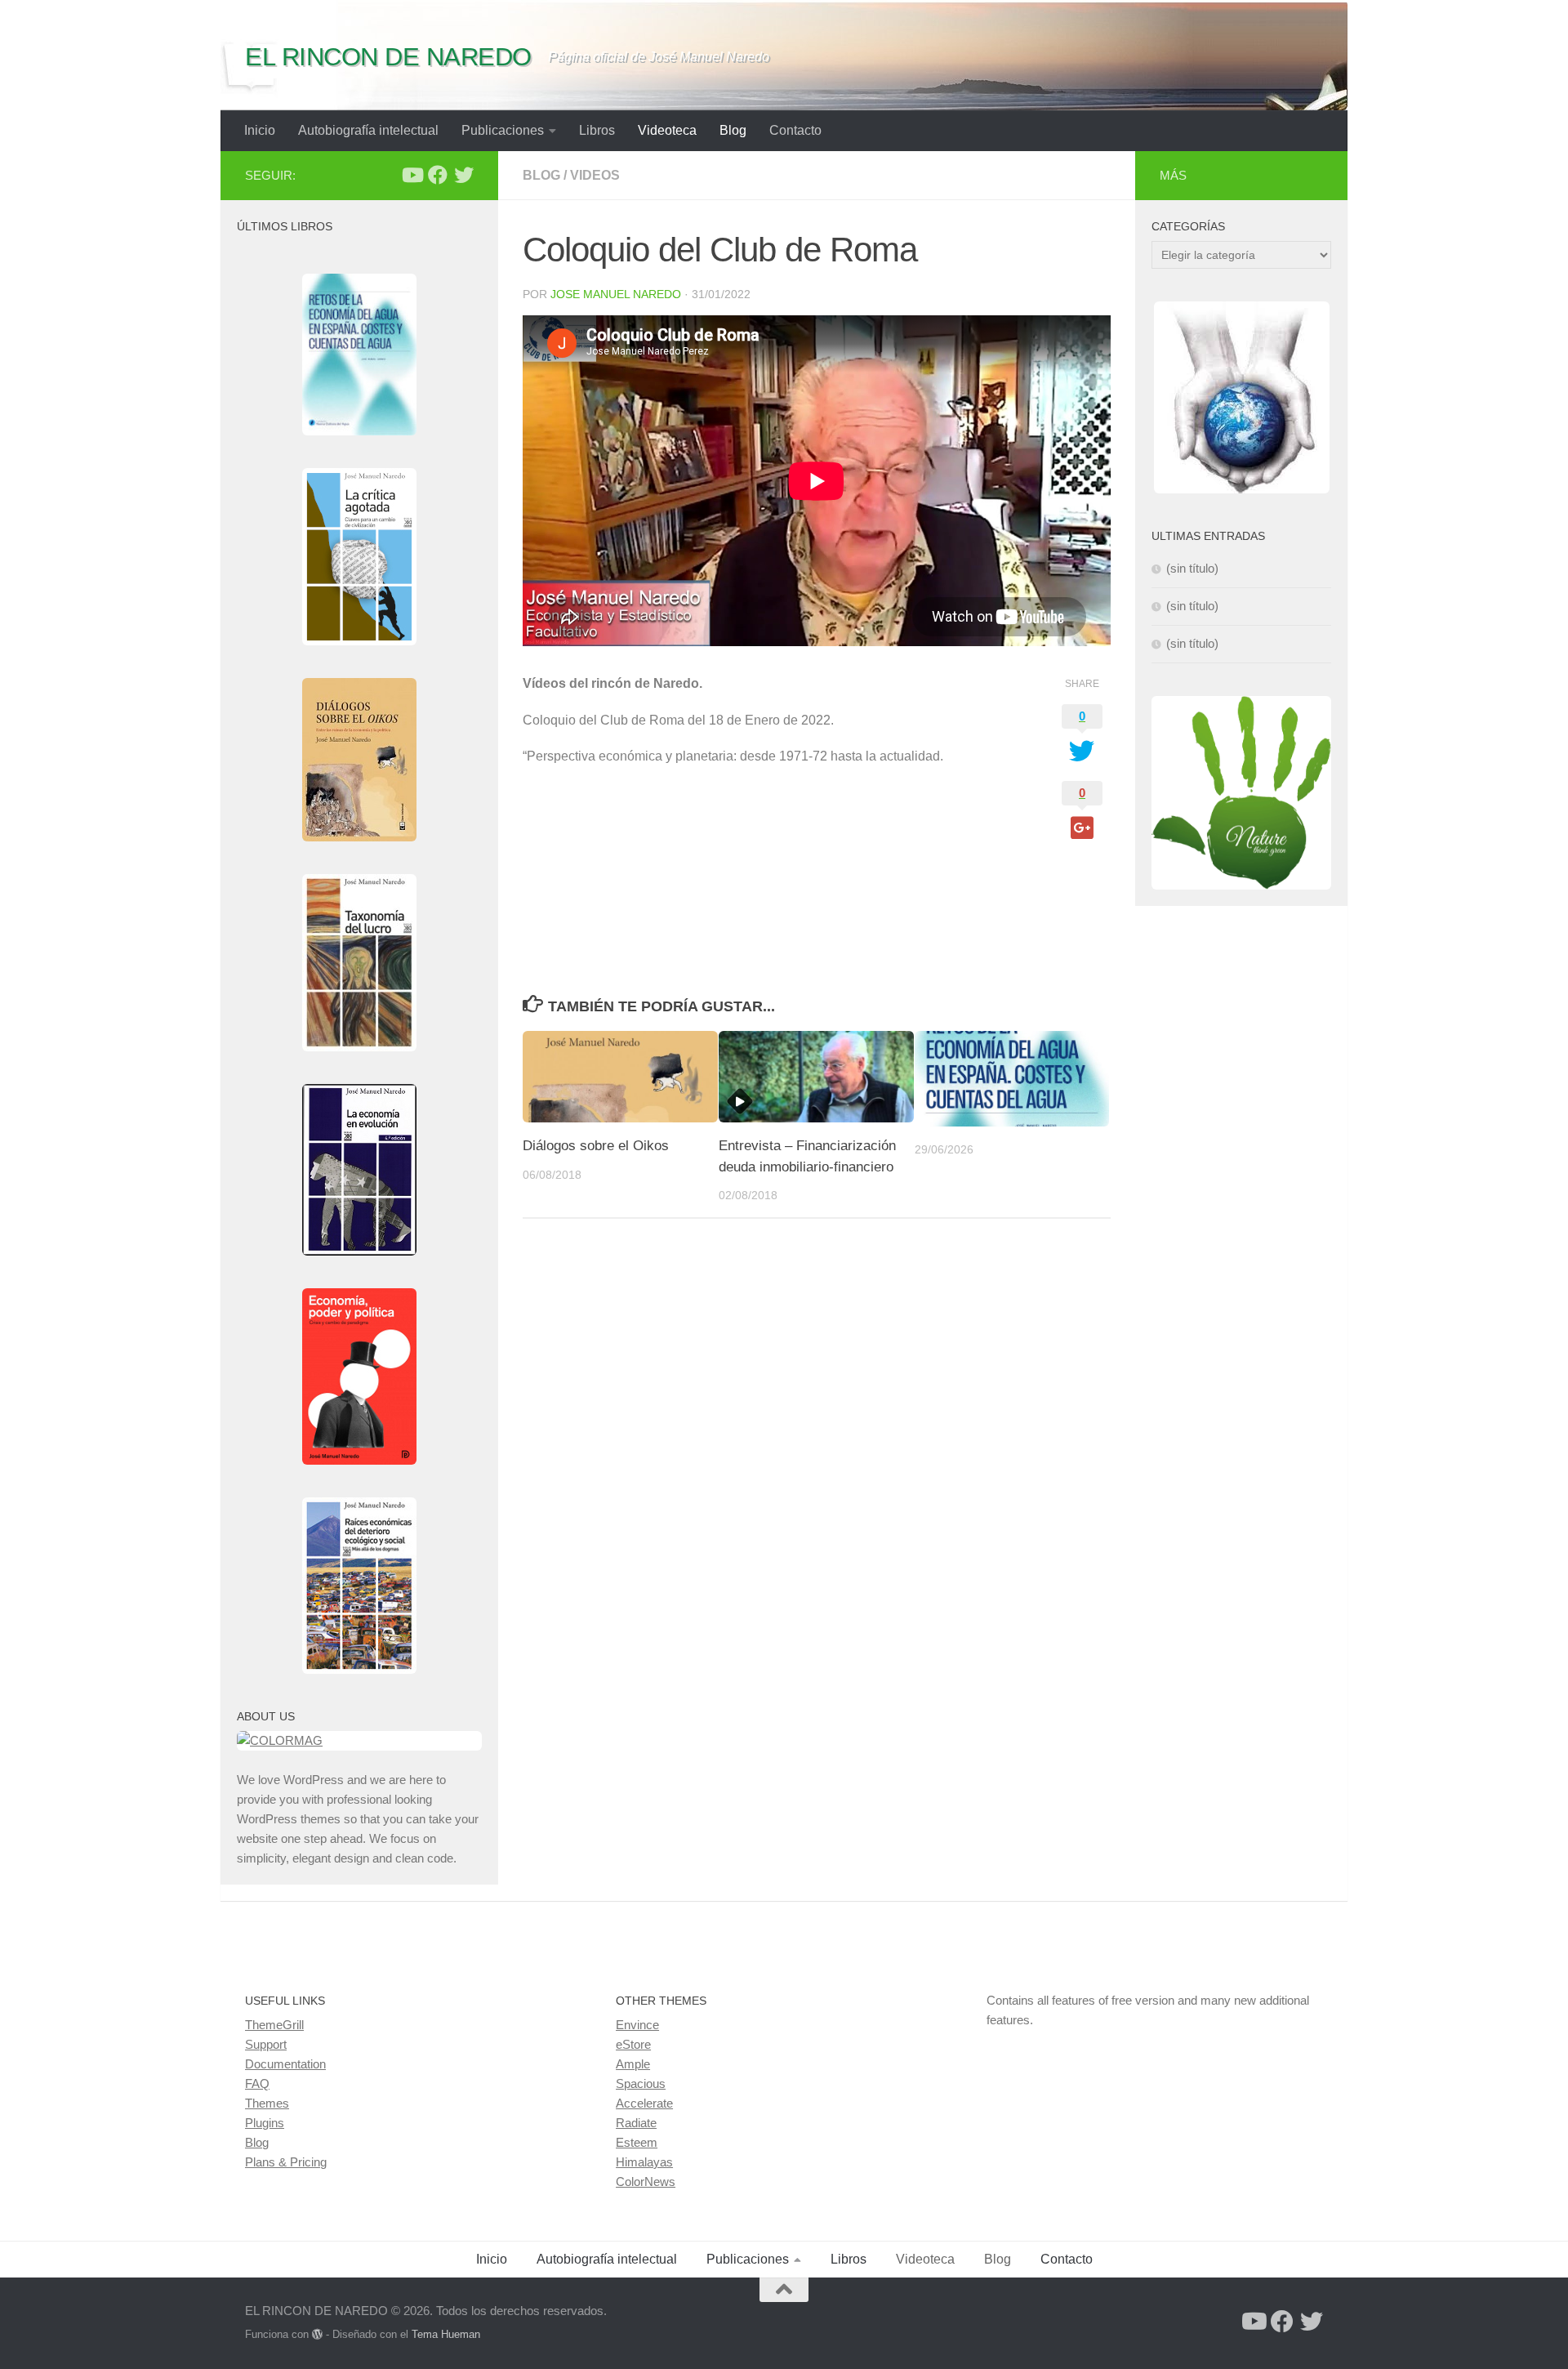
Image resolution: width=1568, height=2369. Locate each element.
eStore (633, 2044)
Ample (633, 2064)
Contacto (795, 130)
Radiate (636, 2123)
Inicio (260, 130)
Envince (637, 2025)
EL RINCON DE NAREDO (388, 57)
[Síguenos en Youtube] (412, 175)
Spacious (641, 2083)
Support (266, 2044)
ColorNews (646, 2182)
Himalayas (644, 2162)
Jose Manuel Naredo (616, 294)
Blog (733, 130)
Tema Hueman (446, 2334)
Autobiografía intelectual (368, 130)
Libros (597, 130)
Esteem (637, 2142)
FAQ (257, 2083)
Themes (267, 2103)
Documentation (285, 2064)
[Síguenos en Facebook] (438, 175)
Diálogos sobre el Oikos (596, 1146)
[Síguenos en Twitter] (464, 175)
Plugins (265, 2123)
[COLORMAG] (359, 1741)
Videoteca (667, 130)
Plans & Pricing (286, 2162)
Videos (595, 175)
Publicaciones (503, 130)
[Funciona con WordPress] (317, 2334)
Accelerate (644, 2103)
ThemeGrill (274, 2025)
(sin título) (1192, 568)
